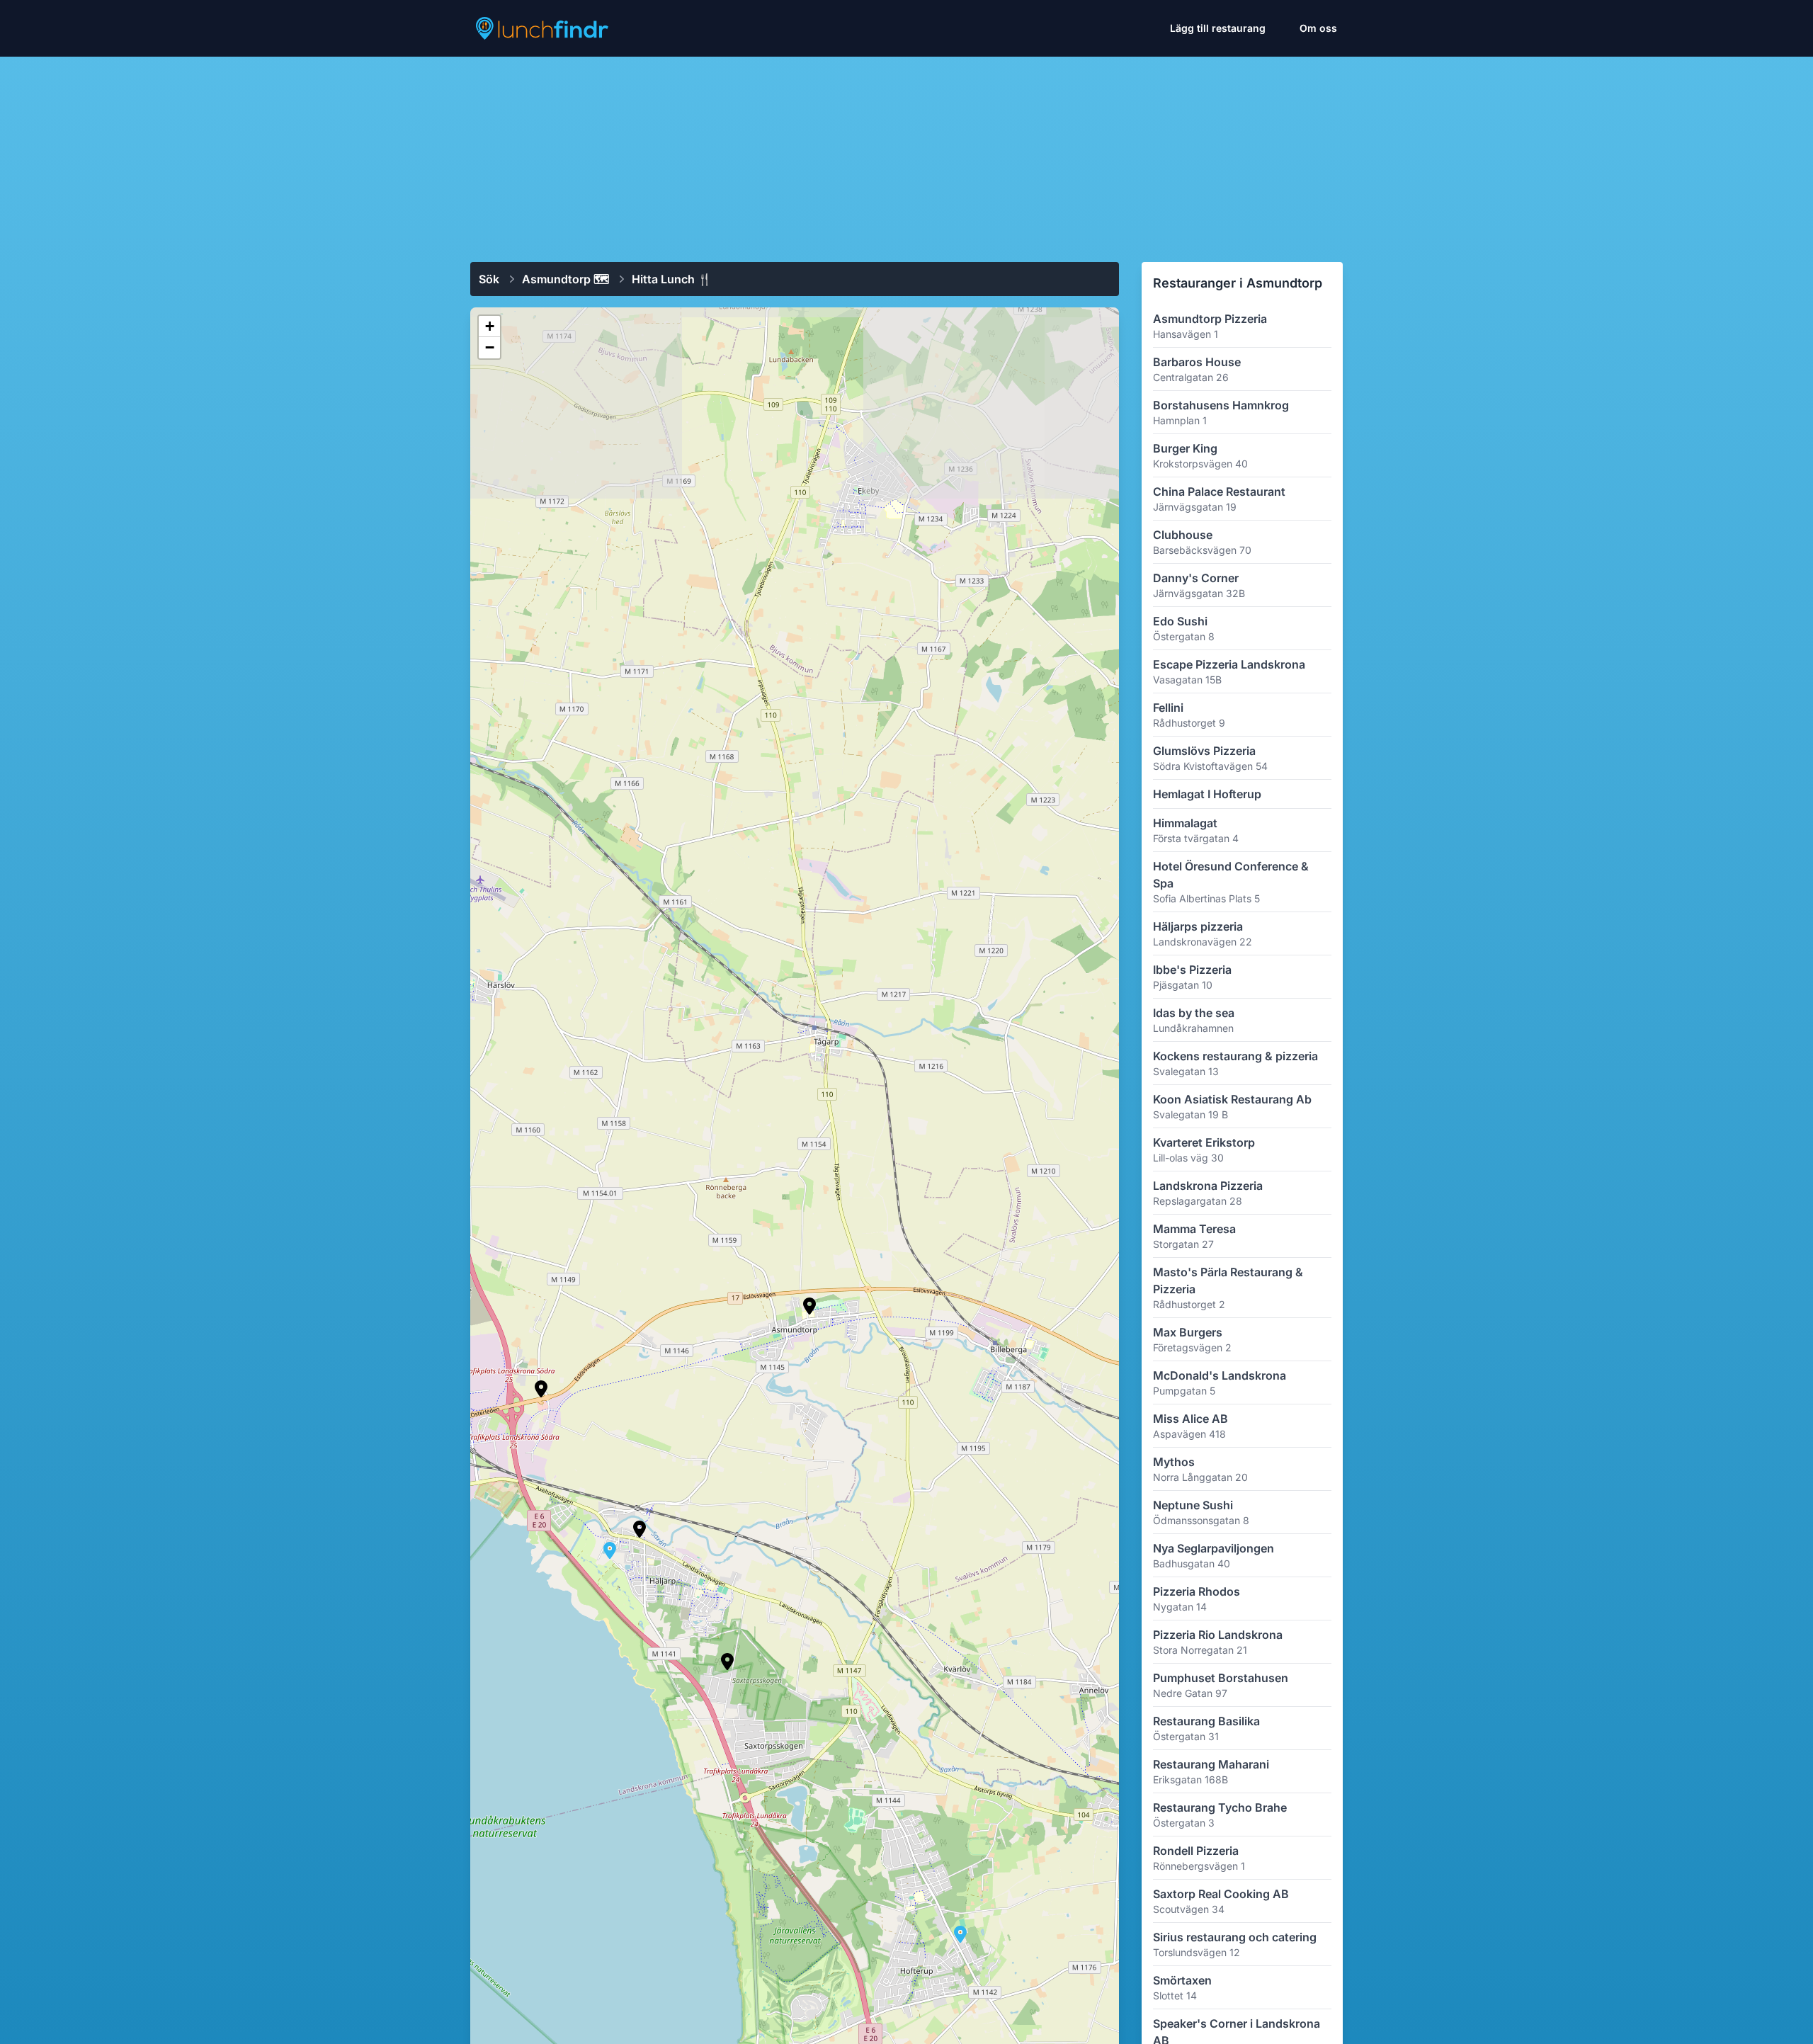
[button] (809, 1306)
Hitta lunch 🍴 (672, 279)
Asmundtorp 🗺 (566, 279)
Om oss (1318, 28)
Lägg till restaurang (1218, 28)
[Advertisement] (906, 154)
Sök (489, 279)
